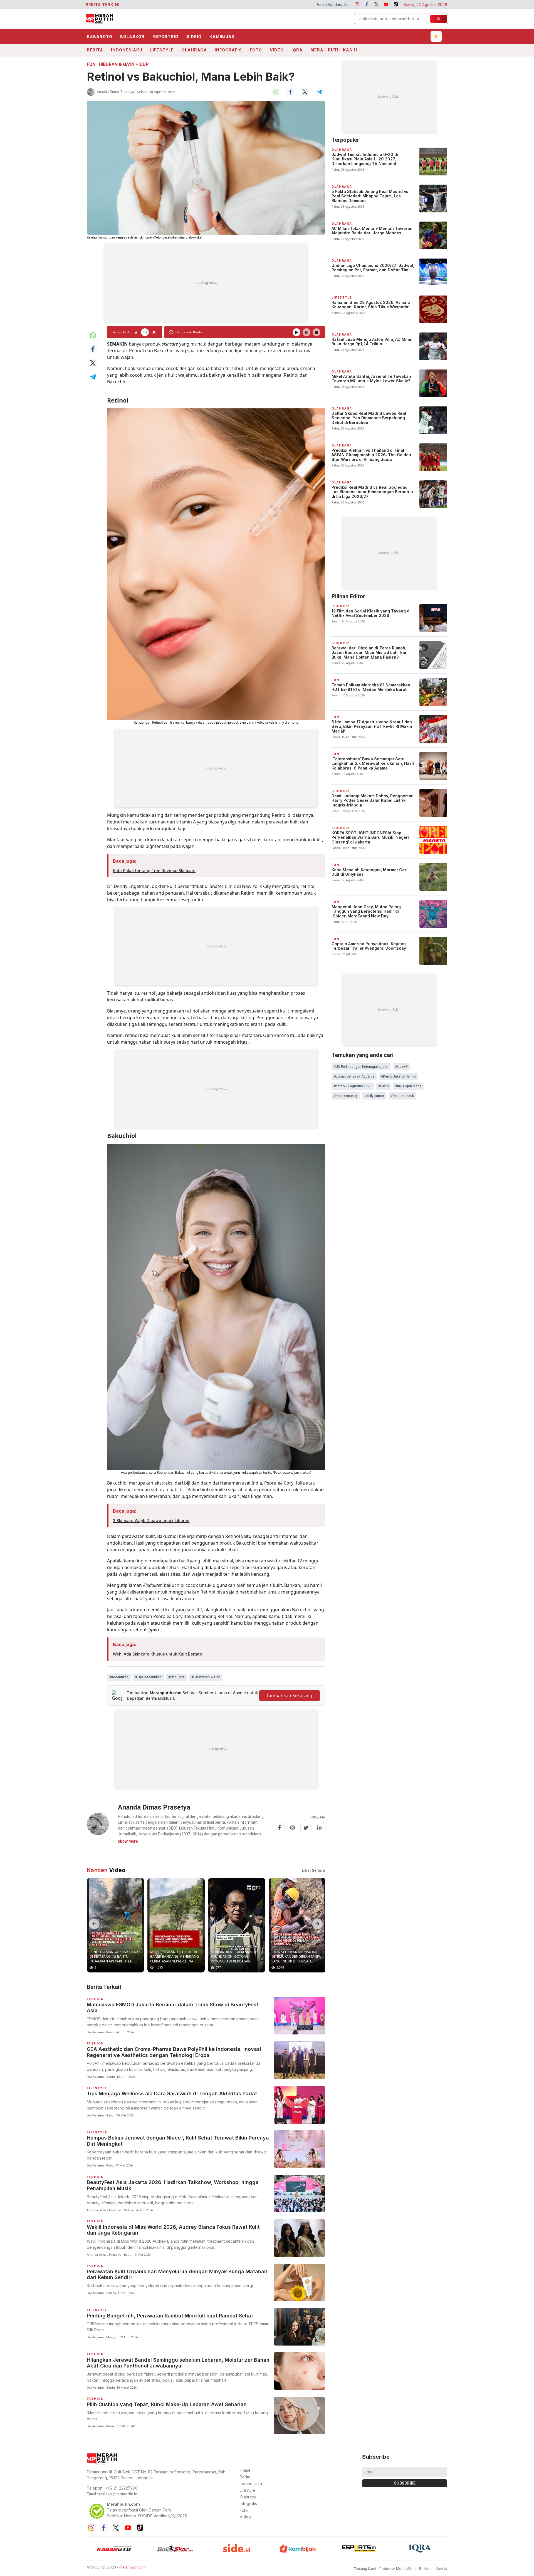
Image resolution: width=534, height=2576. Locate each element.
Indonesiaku (127, 50)
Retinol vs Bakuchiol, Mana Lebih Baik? (191, 77)
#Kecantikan (119, 1677)
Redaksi (426, 2569)
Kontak (442, 2569)
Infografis (228, 50)
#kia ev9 (401, 1067)
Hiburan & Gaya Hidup (124, 64)
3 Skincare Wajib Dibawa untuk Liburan (151, 1521)
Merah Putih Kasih (334, 50)
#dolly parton (374, 1096)
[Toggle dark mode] (436, 36)
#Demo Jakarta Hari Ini (399, 1076)
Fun (91, 64)
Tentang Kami (365, 2569)
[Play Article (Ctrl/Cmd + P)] (296, 332)
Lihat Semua (313, 1870)
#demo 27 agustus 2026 (353, 1086)
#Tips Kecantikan (148, 1677)
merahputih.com (133, 2567)
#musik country (346, 1096)
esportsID (165, 37)
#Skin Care (176, 1677)
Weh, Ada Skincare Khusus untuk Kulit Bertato (158, 1654)
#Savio (383, 1086)
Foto (256, 50)
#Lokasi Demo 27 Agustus (354, 1076)
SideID (194, 37)
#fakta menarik (402, 1096)
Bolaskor (132, 37)
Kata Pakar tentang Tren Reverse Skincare (154, 871)
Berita (95, 50)
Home (245, 2470)
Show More (128, 1841)
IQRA (297, 50)
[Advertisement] (206, 283)
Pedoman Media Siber (398, 2569)
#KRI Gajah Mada (408, 1086)
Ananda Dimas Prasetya (115, 92)
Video (277, 50)
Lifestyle (162, 50)
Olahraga (194, 50)
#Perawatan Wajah (206, 1677)
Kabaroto (100, 37)
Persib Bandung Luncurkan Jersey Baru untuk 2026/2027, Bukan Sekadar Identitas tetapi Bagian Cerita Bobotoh (228, 5)
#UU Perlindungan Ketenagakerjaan (361, 1067)
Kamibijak (222, 37)
